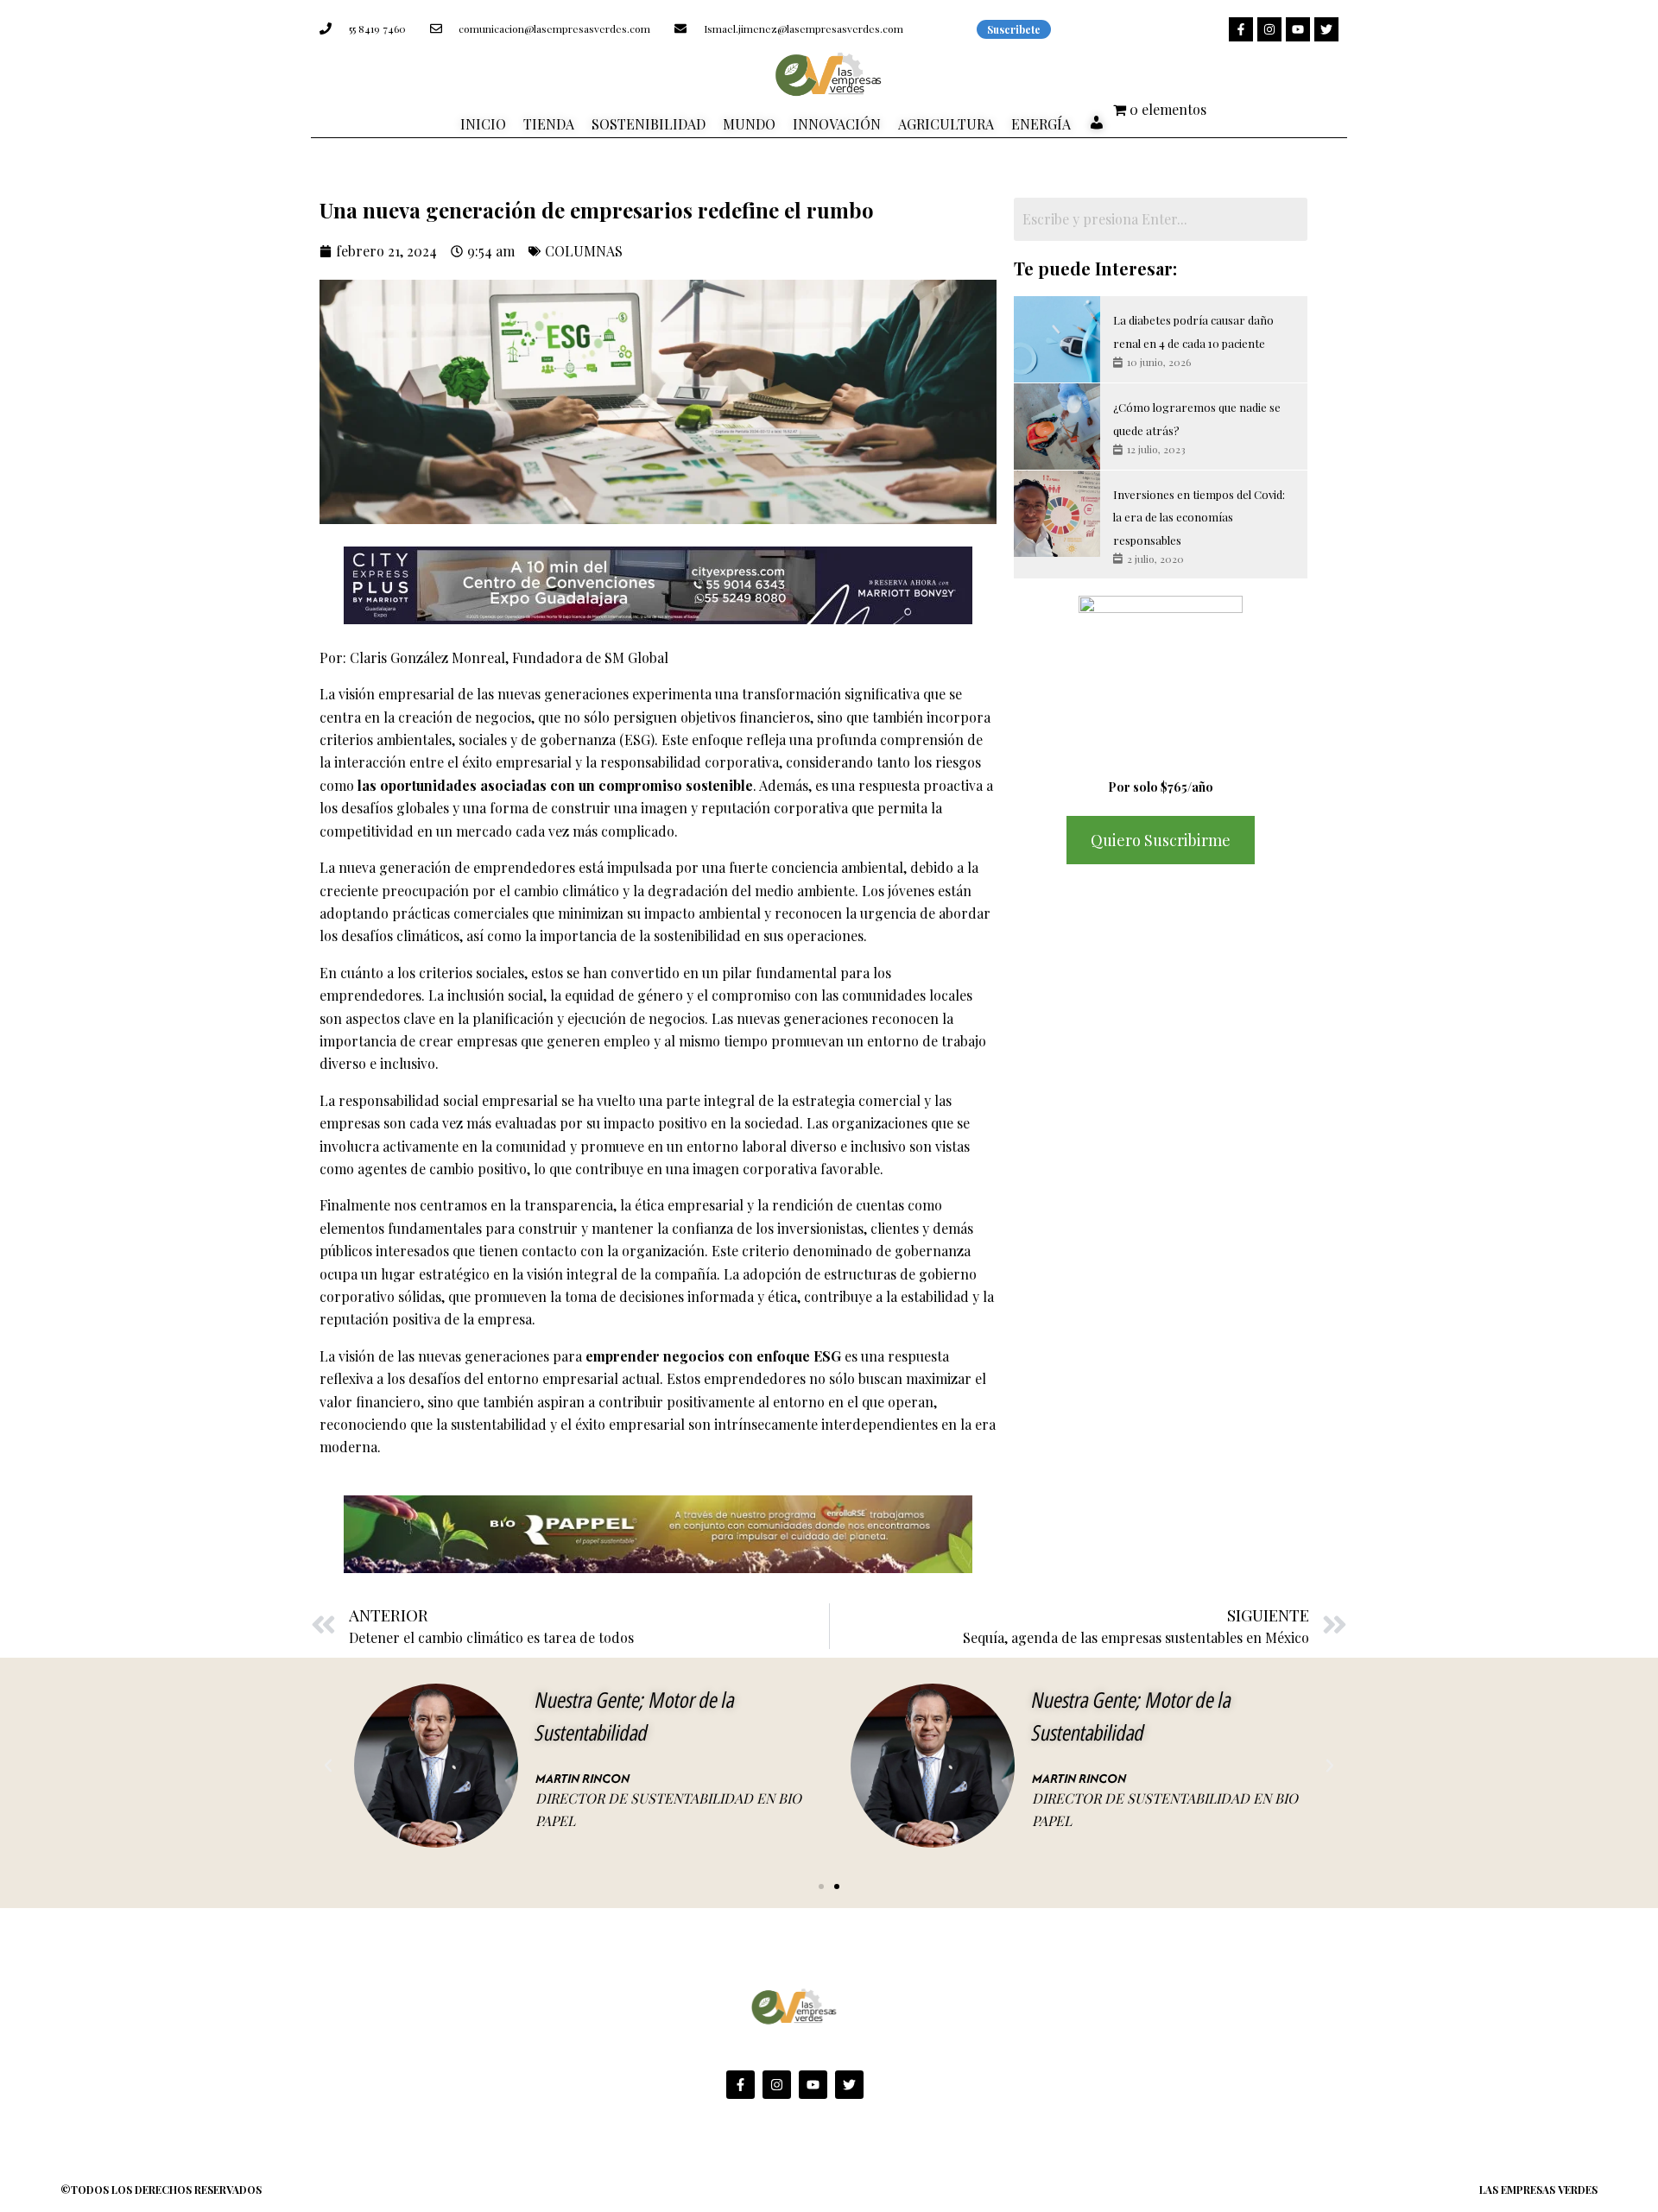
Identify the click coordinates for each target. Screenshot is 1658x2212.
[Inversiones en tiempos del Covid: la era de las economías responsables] (1057, 514)
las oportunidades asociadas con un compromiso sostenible (555, 785)
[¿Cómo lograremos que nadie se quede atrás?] (1057, 427)
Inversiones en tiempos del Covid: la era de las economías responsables (1199, 517)
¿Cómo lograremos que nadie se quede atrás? (1197, 418)
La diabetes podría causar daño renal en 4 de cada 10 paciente (1193, 331)
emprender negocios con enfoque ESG (713, 1356)
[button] (328, 1766)
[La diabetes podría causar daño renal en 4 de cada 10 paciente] (1057, 339)
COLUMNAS (584, 251)
